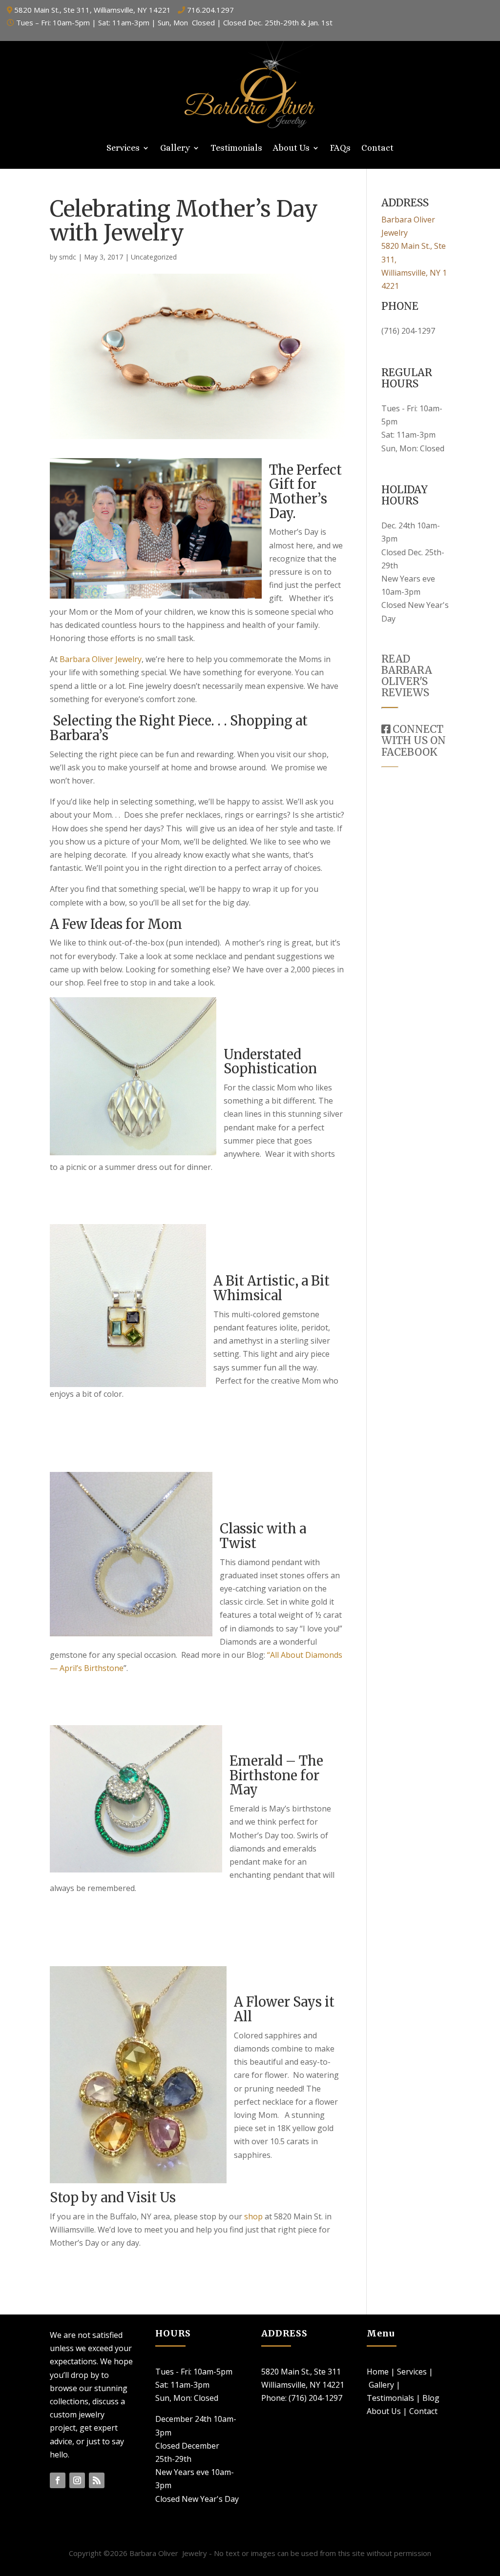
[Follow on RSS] (97, 2480)
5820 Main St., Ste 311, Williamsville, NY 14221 (93, 10)
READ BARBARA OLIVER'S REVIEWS (407, 676)
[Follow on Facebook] (58, 2480)
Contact (377, 149)
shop (254, 2216)
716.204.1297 (210, 10)
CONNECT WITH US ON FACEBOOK (414, 740)
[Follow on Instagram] (77, 2480)
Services (123, 149)
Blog (431, 2398)
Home (378, 2372)
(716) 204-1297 (408, 331)
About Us (291, 149)
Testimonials (236, 149)
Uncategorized (154, 257)
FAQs (340, 149)
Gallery (175, 149)
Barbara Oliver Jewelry (101, 659)
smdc (68, 257)
